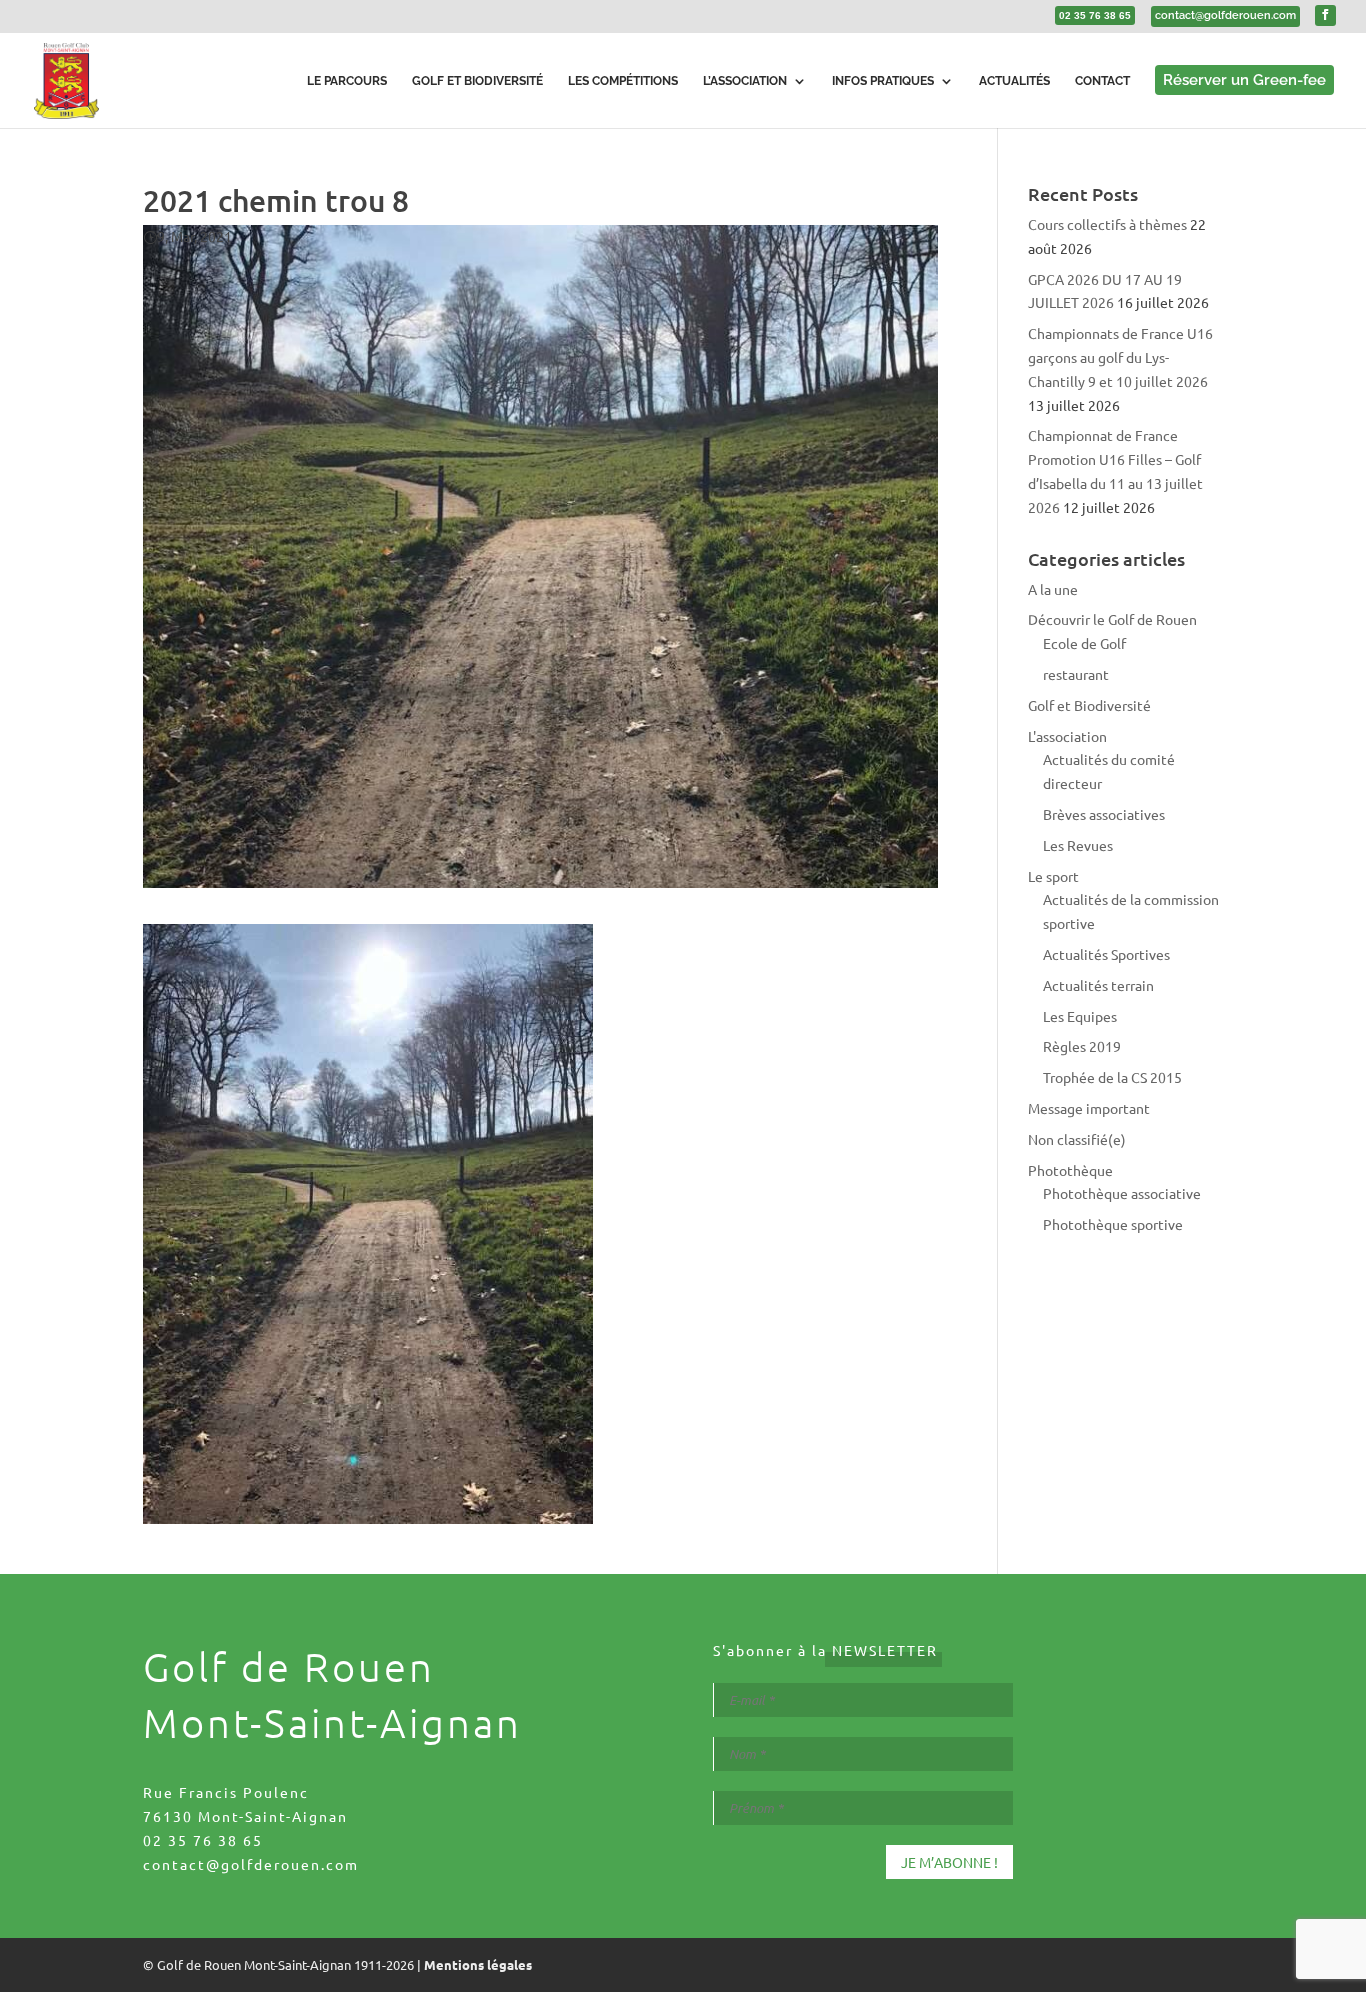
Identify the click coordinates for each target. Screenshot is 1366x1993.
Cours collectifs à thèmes (1107, 224)
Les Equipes (1080, 1016)
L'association (1067, 736)
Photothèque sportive (1113, 1224)
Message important (1089, 1108)
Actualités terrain (1098, 985)
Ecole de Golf (1084, 643)
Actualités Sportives (1106, 954)
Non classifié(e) (1077, 1139)
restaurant (1076, 674)
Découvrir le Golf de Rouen (1112, 619)
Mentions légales (478, 1964)
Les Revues (1078, 845)
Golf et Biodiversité (1089, 705)
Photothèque (1070, 1170)
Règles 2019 (1082, 1046)
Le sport (1053, 876)
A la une (1053, 589)
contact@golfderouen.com (251, 1864)
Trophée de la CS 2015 (1112, 1077)
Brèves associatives (1104, 814)
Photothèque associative (1122, 1193)
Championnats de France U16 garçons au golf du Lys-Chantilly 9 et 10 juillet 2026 (1120, 357)
